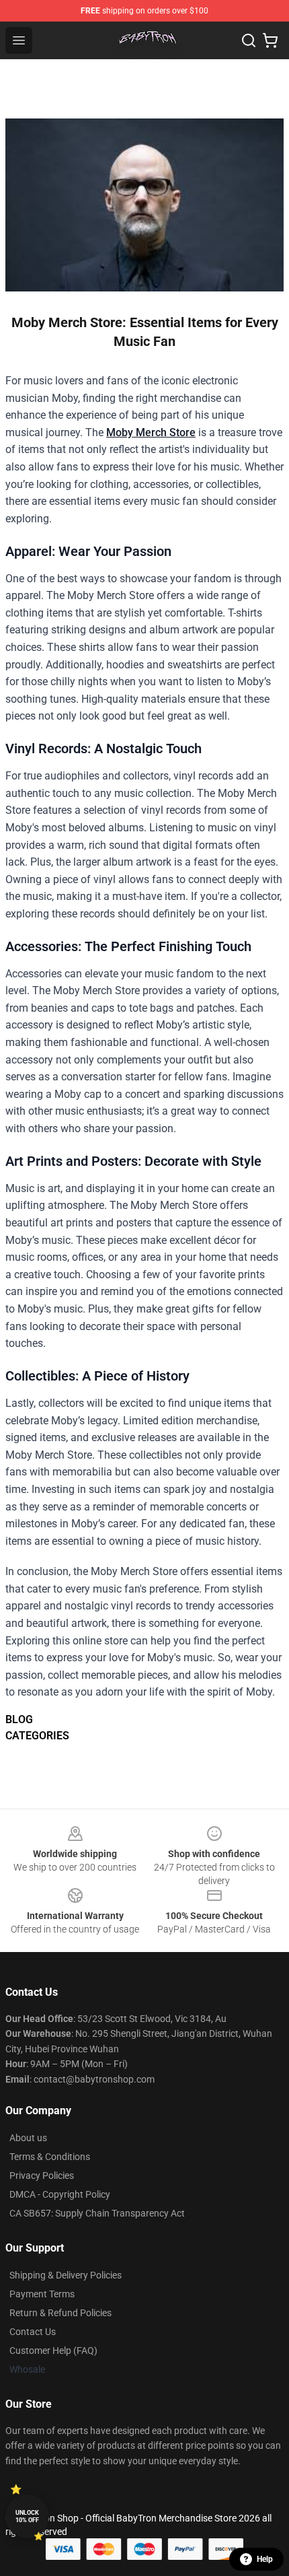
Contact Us (33, 2332)
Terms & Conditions (50, 2157)
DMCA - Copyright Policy (60, 2194)
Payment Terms (42, 2294)
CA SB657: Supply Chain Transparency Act (97, 2213)
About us (28, 2138)
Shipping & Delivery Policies (66, 2275)
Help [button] (265, 2559)
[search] (249, 40)
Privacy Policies (42, 2175)
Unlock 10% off (27, 2516)
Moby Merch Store (151, 432)
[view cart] (270, 40)
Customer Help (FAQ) (53, 2351)
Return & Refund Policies (60, 2313)
